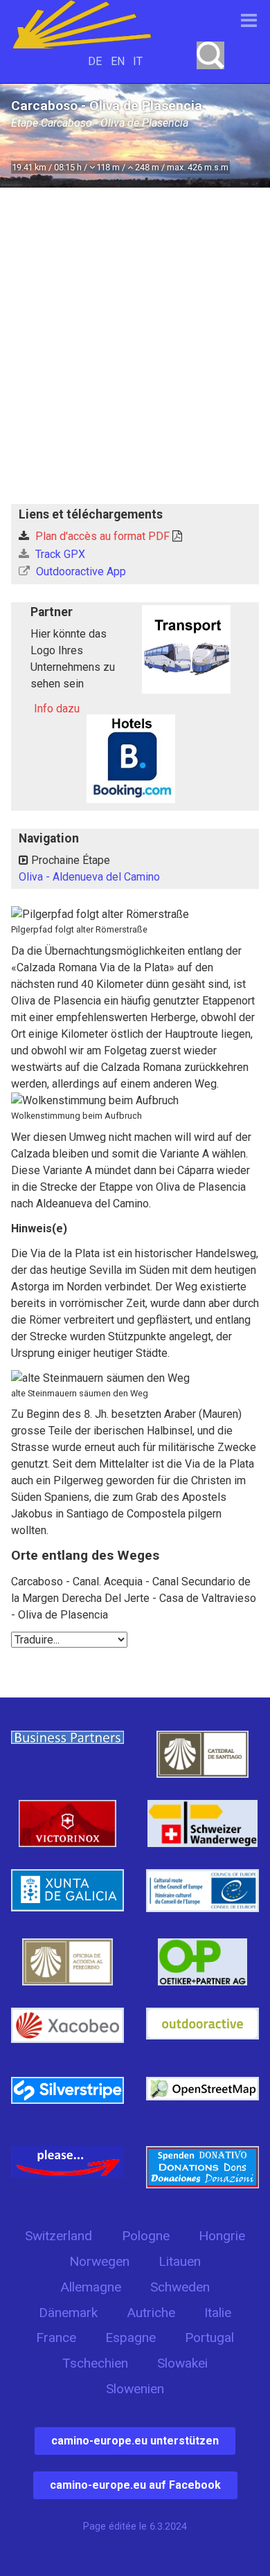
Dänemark (68, 2313)
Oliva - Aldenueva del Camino (89, 877)
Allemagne (91, 2287)
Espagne (130, 2338)
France (56, 2338)
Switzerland (58, 2236)
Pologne (146, 2236)
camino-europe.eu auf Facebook (135, 2485)
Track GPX (59, 554)
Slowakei (182, 2363)
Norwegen (99, 2261)
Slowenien (135, 2389)
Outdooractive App (80, 571)
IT (138, 61)
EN (118, 61)
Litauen (180, 2261)
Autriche (151, 2313)
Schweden (180, 2287)
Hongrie (222, 2236)
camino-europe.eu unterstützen (135, 2441)
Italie (218, 2313)
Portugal (209, 2338)
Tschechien (95, 2363)
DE (95, 61)
